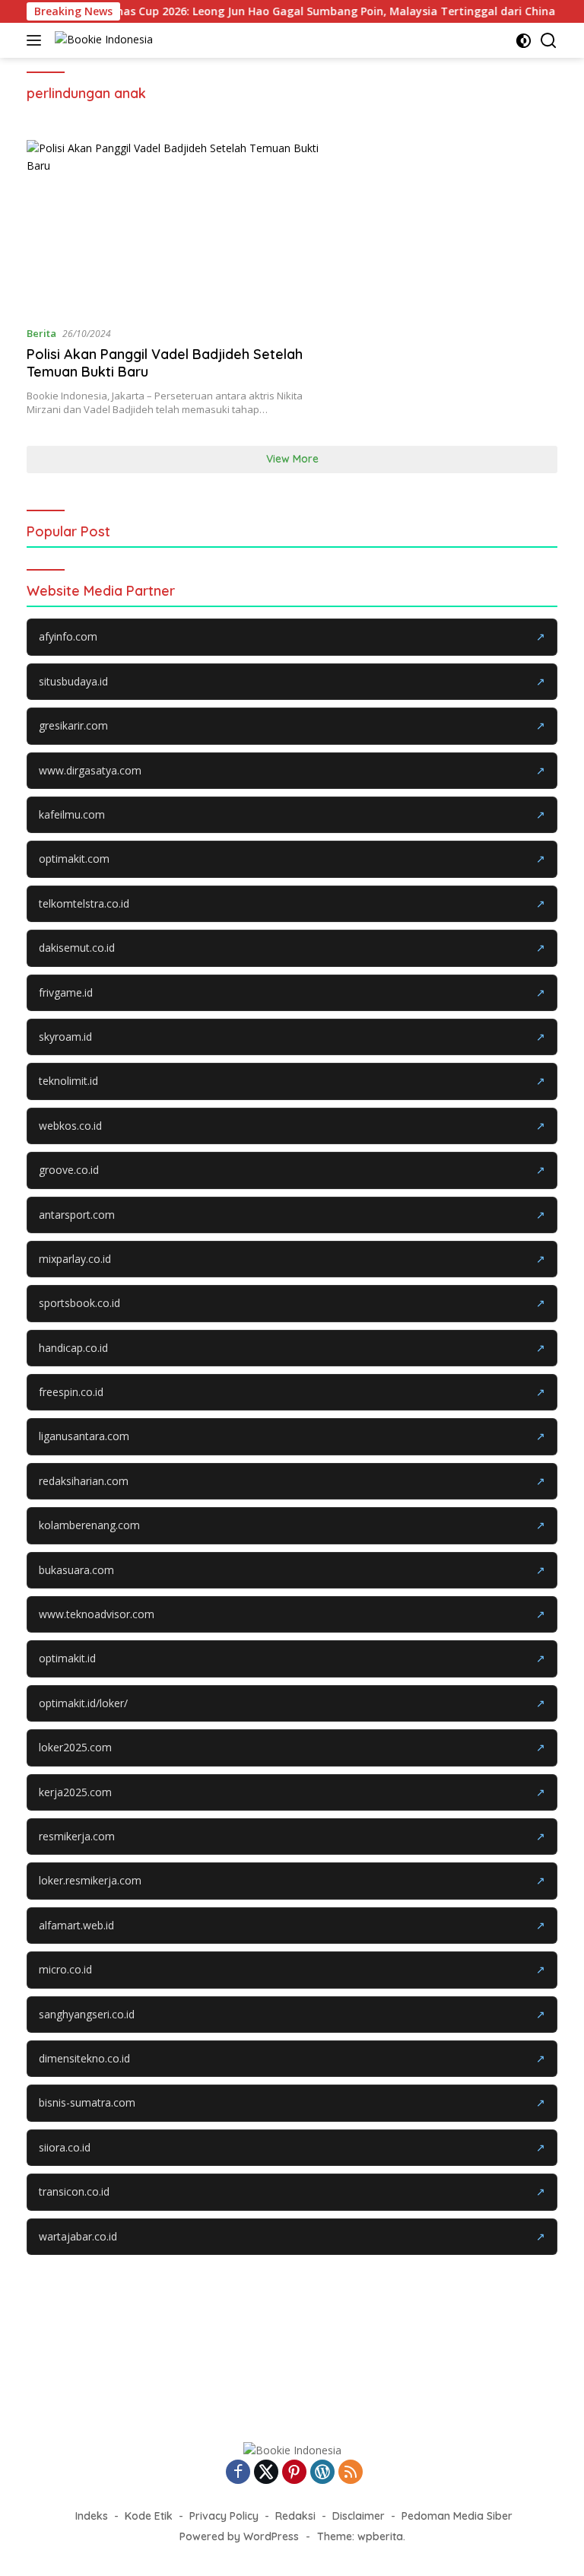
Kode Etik (149, 2516)
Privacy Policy (224, 2516)
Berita (41, 333)
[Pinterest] (294, 2473)
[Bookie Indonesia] (102, 41)
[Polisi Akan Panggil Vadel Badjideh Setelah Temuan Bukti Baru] (180, 226)
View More (292, 459)
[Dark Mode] (524, 41)
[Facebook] (238, 2473)
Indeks (92, 2516)
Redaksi (295, 2516)
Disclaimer (359, 2516)
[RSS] (351, 2473)
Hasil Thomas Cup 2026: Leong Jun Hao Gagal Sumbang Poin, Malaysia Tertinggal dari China (278, 11)
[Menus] (37, 40)
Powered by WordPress (239, 2536)
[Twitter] (266, 2473)
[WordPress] (322, 2473)
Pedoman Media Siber (457, 2516)
